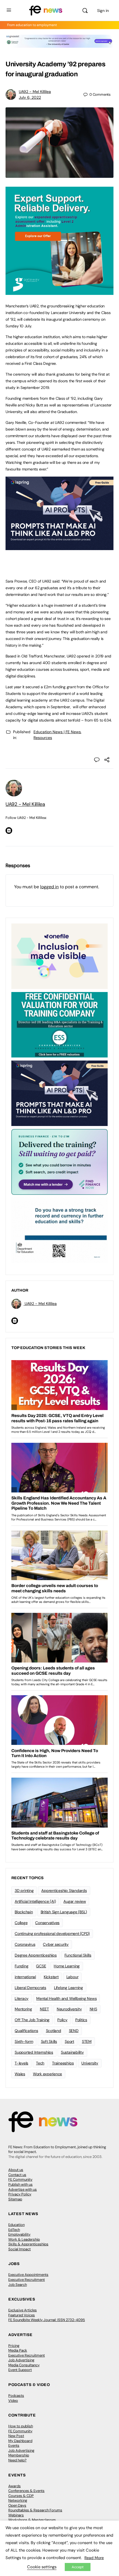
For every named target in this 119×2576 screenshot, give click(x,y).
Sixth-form (24, 2041)
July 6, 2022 (30, 97)
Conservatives (47, 1923)
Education (16, 2225)
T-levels (21, 2063)
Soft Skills (49, 2041)
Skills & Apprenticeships (28, 2244)
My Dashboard (20, 2441)
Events (14, 2445)
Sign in (103, 11)
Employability (19, 2234)
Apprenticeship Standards (64, 1891)
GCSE (41, 1966)
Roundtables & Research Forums (35, 2510)
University (90, 2063)
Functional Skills (78, 1955)
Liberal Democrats (30, 1988)
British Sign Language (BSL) (64, 1912)
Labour (73, 1977)
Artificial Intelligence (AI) (35, 1901)
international (25, 1977)
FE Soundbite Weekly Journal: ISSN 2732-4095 (47, 2320)
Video (13, 2401)
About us (16, 2170)
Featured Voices (22, 2315)
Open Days (17, 2505)
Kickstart (51, 1977)
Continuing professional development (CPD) (52, 1934)
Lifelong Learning (68, 1988)
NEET (44, 2009)
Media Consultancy (24, 2365)
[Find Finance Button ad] (59, 1162)
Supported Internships (34, 2052)
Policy (62, 2020)
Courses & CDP (21, 2496)
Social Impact (20, 2249)
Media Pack (18, 2350)
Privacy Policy (20, 2194)
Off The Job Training (32, 2020)
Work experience (47, 2074)
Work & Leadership (24, 2239)
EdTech (14, 2230)
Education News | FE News (57, 732)
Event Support (20, 2370)
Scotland (54, 2031)
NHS (93, 2009)
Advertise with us (23, 2189)
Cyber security (56, 1944)
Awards (15, 2486)
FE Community (20, 2179)
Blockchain (24, 1912)
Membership (19, 2455)
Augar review (75, 1901)
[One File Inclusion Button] (59, 956)
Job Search (18, 2285)
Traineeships (63, 2063)
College (21, 1923)
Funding (21, 1966)
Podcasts (16, 2396)
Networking (18, 2500)
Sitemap (15, 2199)
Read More (94, 2558)
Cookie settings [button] (42, 2567)
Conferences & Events (26, 2491)
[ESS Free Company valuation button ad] (59, 1024)
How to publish (21, 2426)
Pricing (14, 2346)
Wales (20, 2074)
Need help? (17, 2460)
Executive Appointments (28, 2275)
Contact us (17, 2175)
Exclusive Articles (23, 2310)
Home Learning (67, 1966)
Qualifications (26, 2031)
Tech (40, 2063)
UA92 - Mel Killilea (35, 92)
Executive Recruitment (27, 2280)
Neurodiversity (69, 2009)
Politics (81, 2020)
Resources (43, 738)
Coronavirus (25, 1944)
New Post (16, 2436)
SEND (74, 2031)
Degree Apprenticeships (36, 1955)
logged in (49, 887)
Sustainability (72, 2052)
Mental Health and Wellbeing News (66, 1998)
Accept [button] (78, 2567)
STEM (87, 2041)
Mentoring (23, 2009)
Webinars (16, 2515)
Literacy (22, 1998)
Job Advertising (21, 2360)
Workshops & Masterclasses (32, 2520)
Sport (69, 2041)
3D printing (24, 1891)
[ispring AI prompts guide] (59, 547)
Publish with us (20, 2184)
